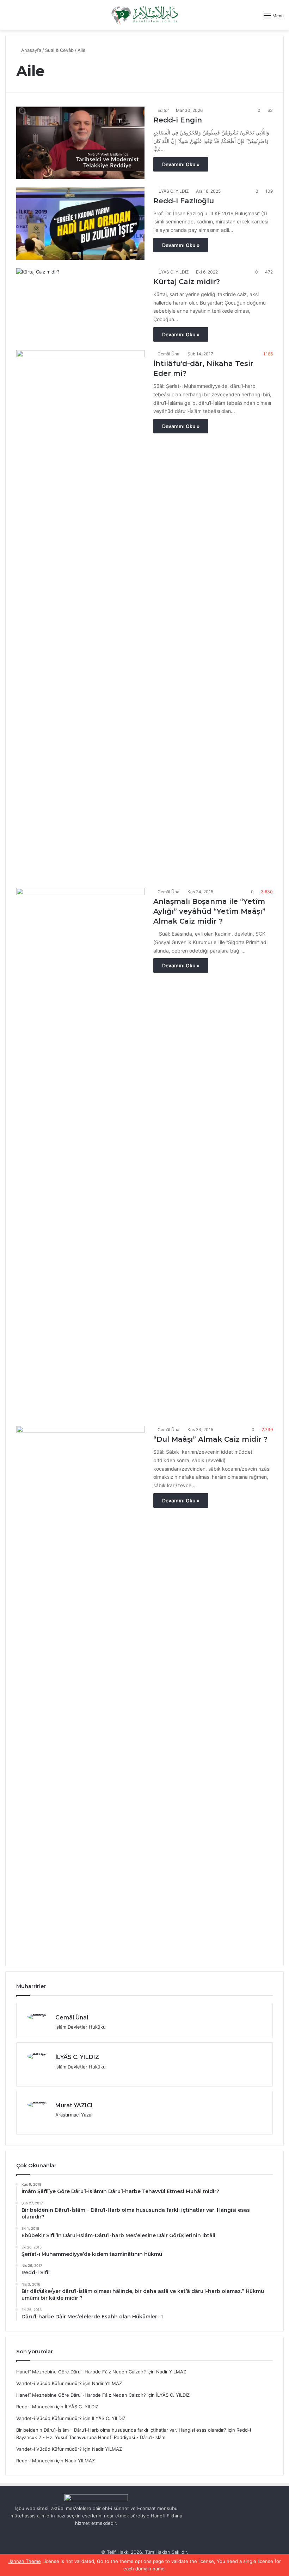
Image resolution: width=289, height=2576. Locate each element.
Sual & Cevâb (59, 50)
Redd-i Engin (178, 120)
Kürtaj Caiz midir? (187, 282)
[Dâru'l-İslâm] (144, 15)
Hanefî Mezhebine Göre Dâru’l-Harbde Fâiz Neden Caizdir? (81, 2372)
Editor (163, 110)
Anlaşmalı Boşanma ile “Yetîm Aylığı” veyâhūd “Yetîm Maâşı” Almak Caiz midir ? (209, 911)
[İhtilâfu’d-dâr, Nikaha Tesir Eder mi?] (80, 615)
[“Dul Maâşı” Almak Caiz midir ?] (80, 1691)
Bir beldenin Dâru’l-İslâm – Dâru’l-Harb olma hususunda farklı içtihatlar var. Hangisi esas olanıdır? (121, 2430)
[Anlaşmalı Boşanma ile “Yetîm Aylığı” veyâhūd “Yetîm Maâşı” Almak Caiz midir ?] (80, 1153)
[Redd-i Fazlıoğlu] (80, 224)
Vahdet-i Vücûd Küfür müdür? (49, 2383)
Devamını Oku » (181, 164)
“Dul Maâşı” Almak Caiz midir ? (210, 1439)
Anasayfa (30, 50)
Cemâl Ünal (169, 354)
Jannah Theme (25, 2561)
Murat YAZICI (74, 2105)
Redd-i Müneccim (35, 2407)
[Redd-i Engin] (80, 143)
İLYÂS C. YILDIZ (173, 191)
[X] (60, 2078)
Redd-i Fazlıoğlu (184, 201)
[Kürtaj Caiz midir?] (80, 304)
